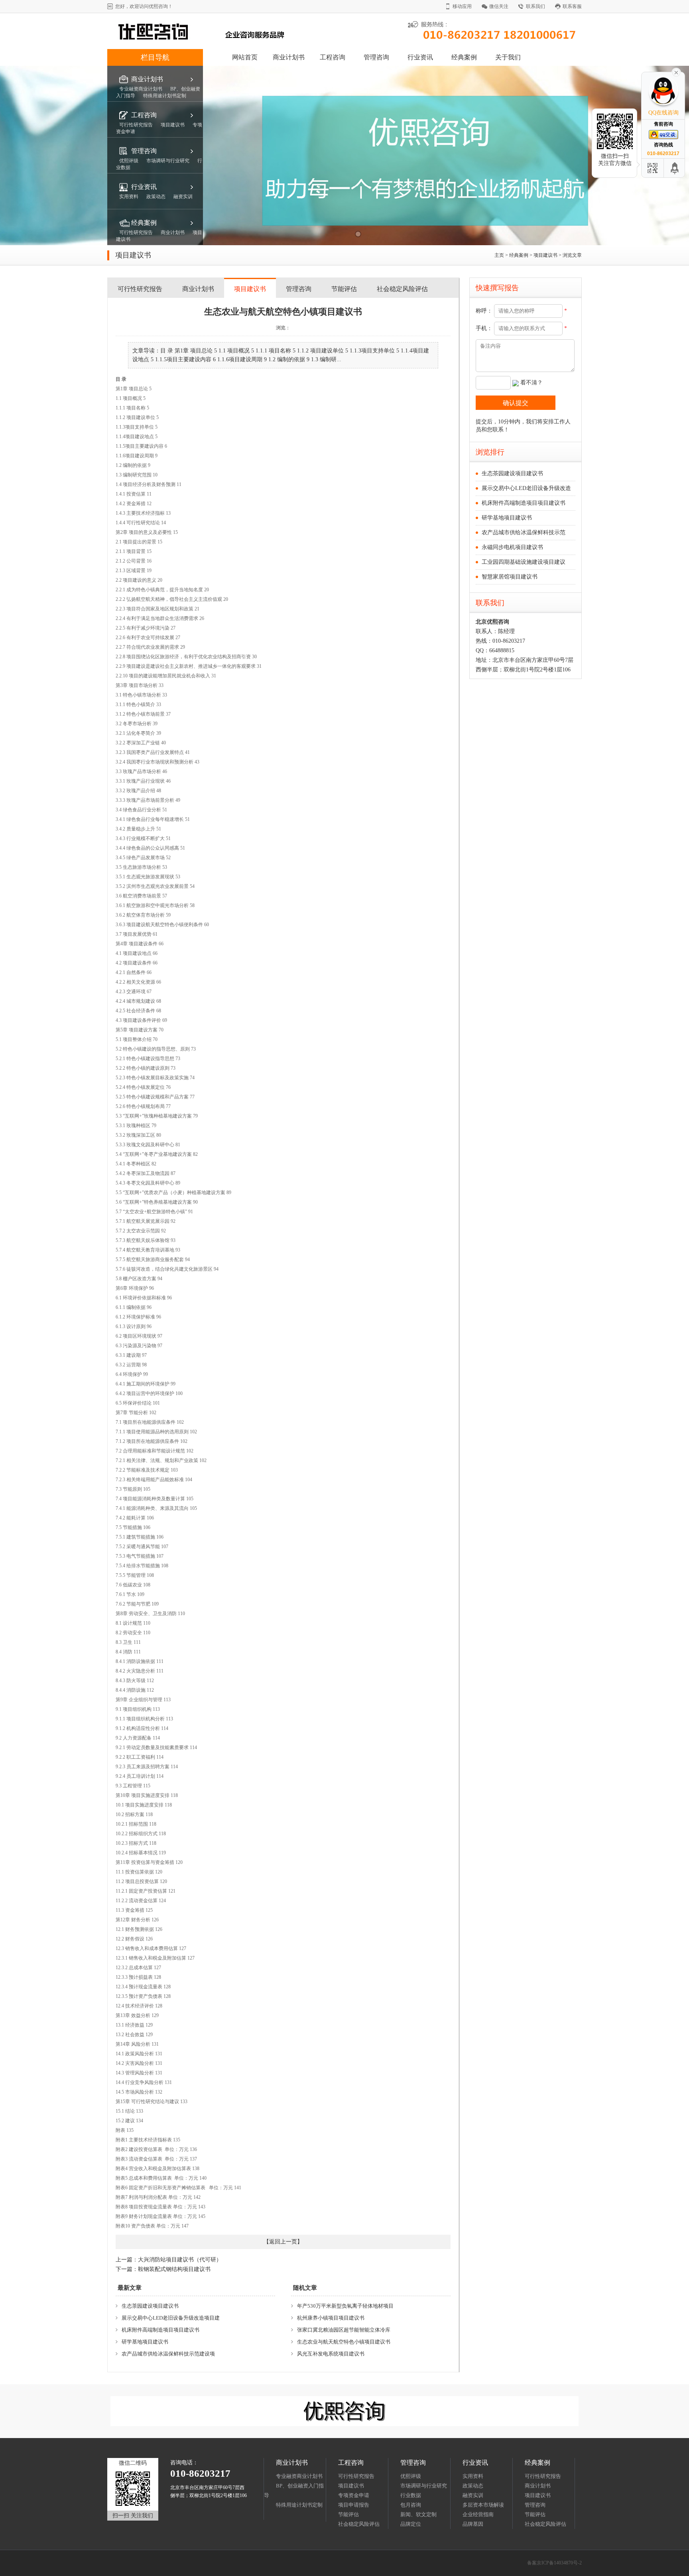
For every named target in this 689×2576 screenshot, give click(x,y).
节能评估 (344, 289)
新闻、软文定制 (418, 2514)
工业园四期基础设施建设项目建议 (524, 562)
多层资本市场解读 (483, 2505)
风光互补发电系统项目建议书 (331, 2354)
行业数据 (411, 2495)
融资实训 (473, 2495)
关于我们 (508, 57)
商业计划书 (289, 57)
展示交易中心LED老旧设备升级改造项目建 (171, 2318)
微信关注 (499, 6)
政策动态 (473, 2486)
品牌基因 (473, 2524)
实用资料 (473, 2476)
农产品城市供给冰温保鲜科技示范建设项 (168, 2354)
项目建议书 (545, 255)
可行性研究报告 (140, 289)
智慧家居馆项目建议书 (510, 577)
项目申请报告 (354, 2505)
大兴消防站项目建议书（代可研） (180, 2260)
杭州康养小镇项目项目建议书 (331, 2318)
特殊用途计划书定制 (299, 2505)
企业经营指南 (478, 2514)
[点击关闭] (676, 72)
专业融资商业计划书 (299, 2476)
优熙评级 (411, 2476)
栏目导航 (155, 57)
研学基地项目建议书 (145, 2342)
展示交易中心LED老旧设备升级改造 (526, 488)
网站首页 (245, 57)
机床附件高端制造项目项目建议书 (160, 2330)
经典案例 (464, 57)
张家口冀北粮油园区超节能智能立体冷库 (344, 2330)
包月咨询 (411, 2505)
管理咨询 (376, 57)
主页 (499, 255)
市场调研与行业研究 (424, 2486)
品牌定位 (411, 2524)
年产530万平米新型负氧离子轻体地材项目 (345, 2306)
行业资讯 (420, 57)
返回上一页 (283, 2242)
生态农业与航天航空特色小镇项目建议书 (344, 2342)
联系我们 (535, 6)
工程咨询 (333, 57)
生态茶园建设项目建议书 (150, 2306)
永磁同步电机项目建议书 (512, 547)
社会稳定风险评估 (402, 289)
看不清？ (532, 383)
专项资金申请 (354, 2495)
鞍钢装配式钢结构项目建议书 (174, 2269)
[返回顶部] (675, 168)
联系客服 (572, 6)
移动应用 (462, 6)
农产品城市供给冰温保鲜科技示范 (524, 532)
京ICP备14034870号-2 (559, 2563)
